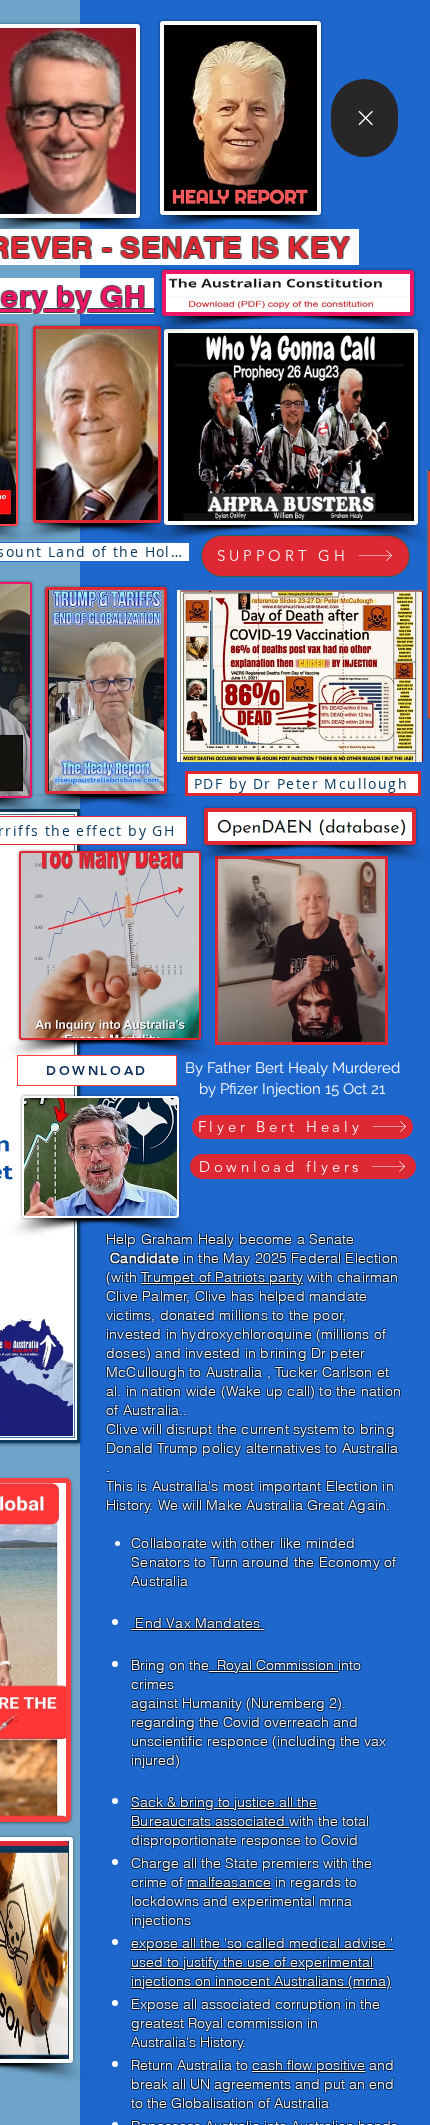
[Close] (364, 118)
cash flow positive (308, 2065)
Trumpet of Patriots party (222, 1277)
